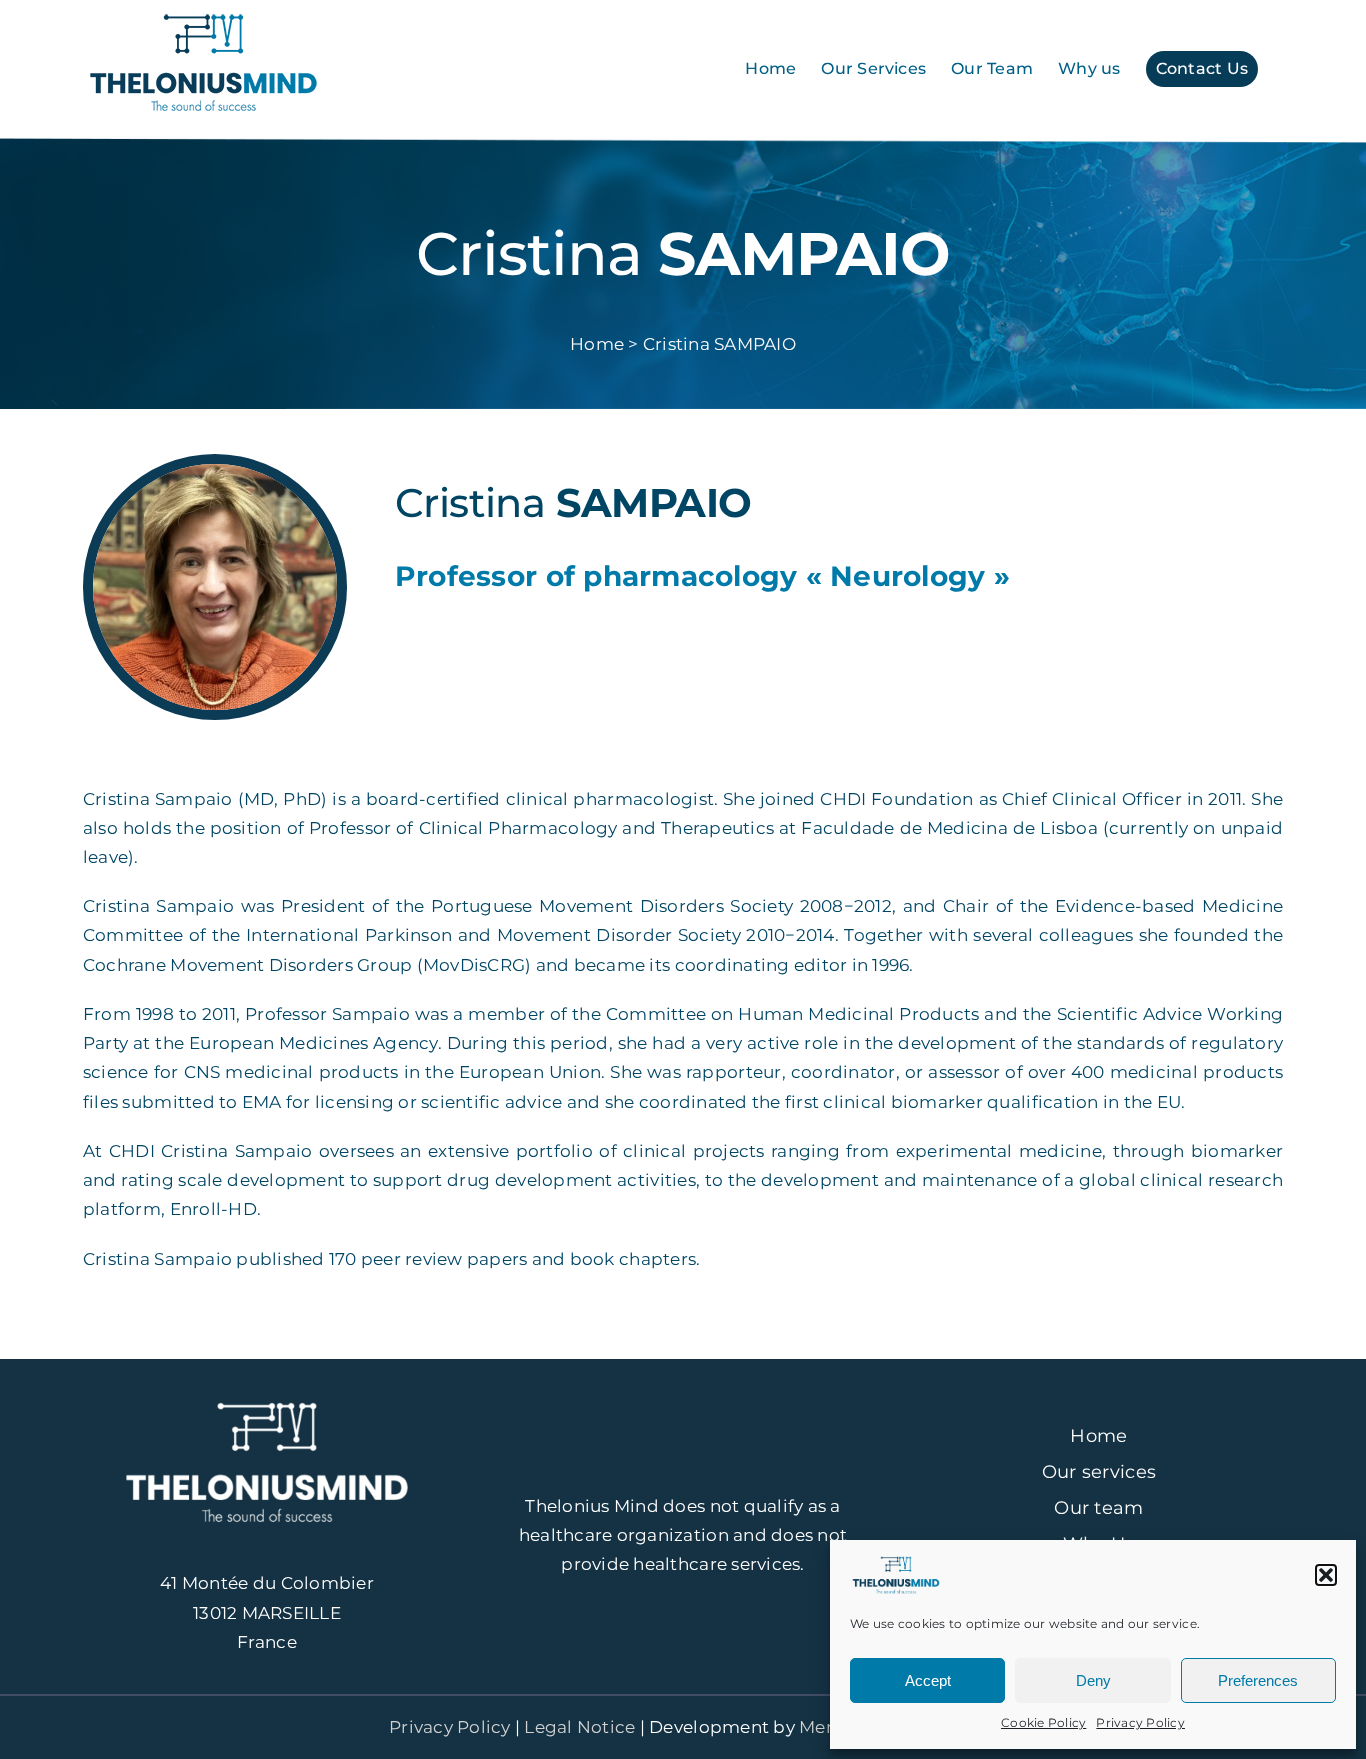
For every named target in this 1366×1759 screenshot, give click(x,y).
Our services (1099, 1472)
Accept (928, 1680)
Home (1098, 1436)
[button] (1326, 1575)
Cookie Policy (1043, 1722)
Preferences (1258, 1680)
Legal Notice (579, 1727)
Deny (1093, 1680)
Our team (1098, 1508)
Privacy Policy (1140, 1722)
